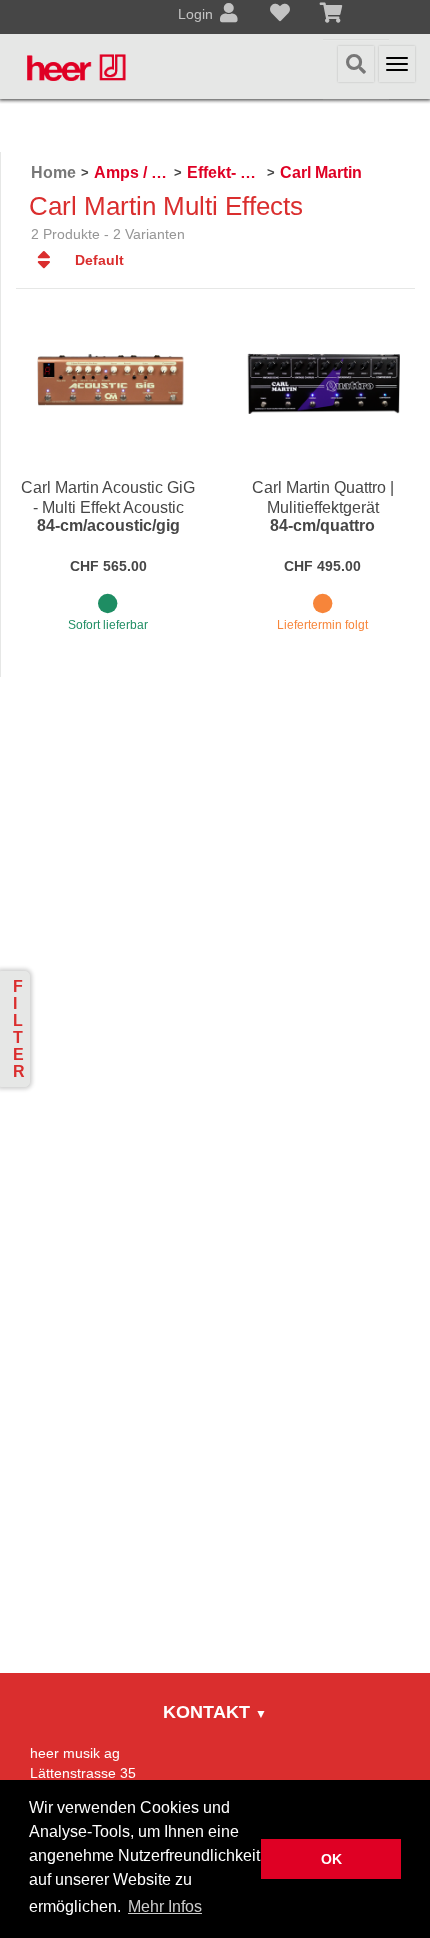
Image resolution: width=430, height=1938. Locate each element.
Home (53, 172)
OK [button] (331, 1859)
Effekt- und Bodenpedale (224, 172)
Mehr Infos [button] (165, 1906)
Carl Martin (321, 172)
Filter (19, 1029)
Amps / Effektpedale (131, 172)
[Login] (229, 15)
